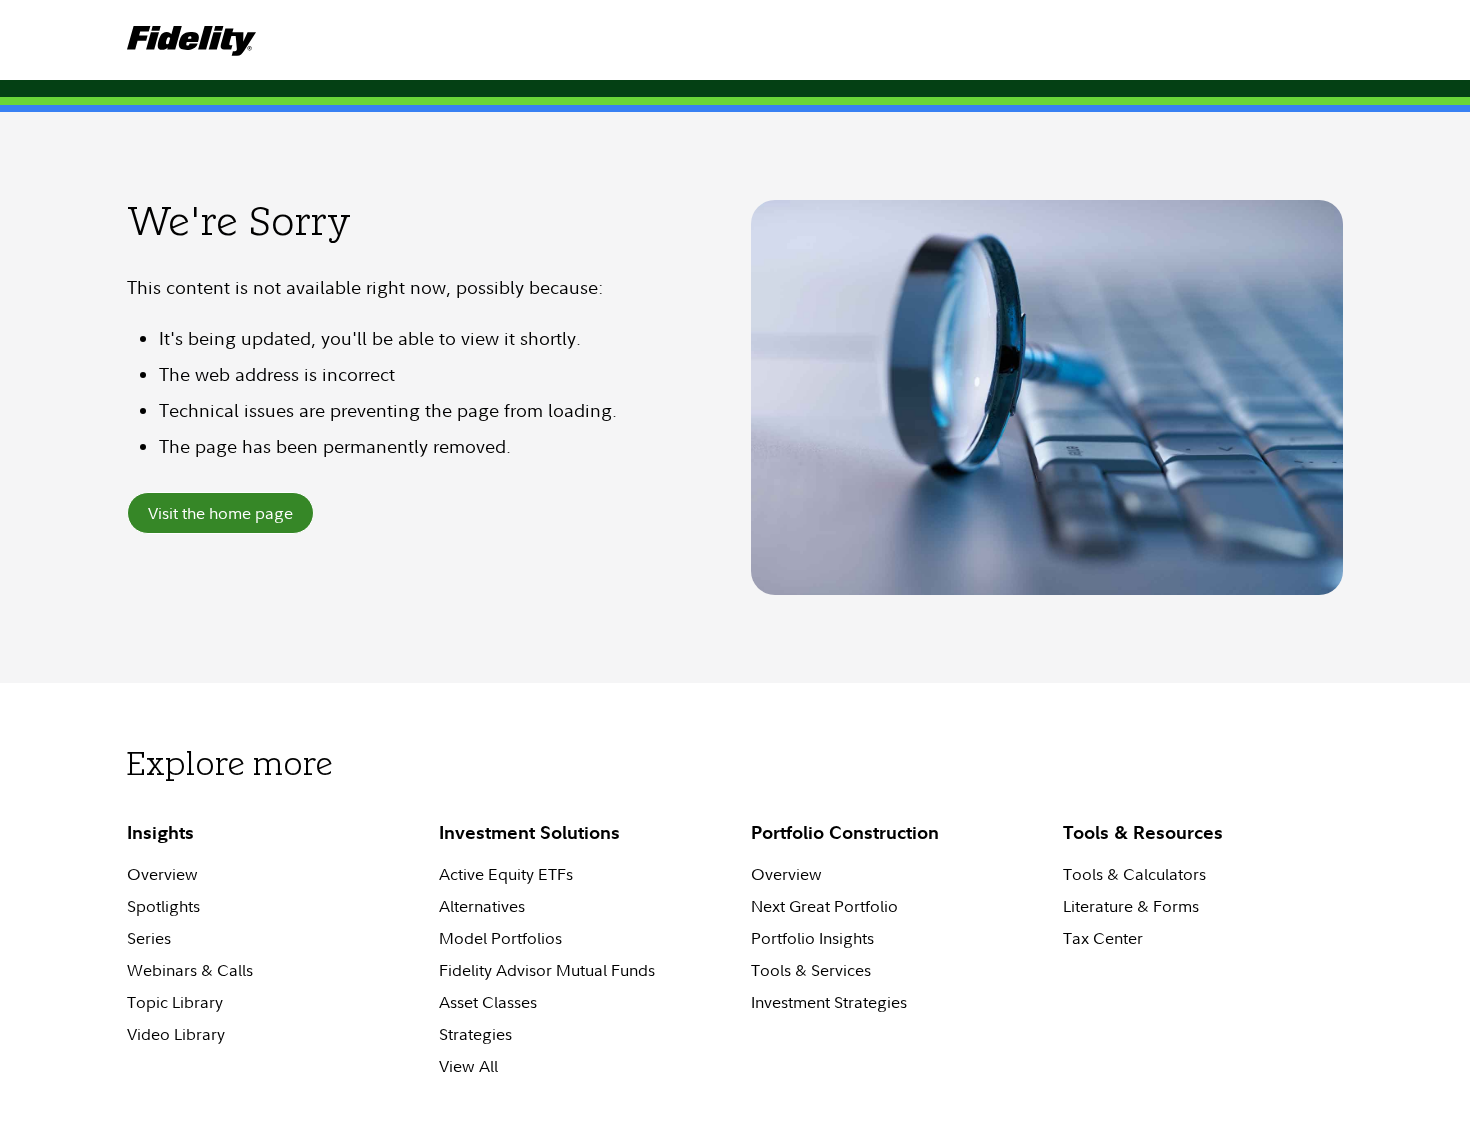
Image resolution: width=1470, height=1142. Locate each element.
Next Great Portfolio (824, 906)
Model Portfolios (500, 938)
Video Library (176, 1034)
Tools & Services (811, 970)
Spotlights (163, 906)
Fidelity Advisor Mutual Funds (547, 970)
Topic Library (175, 1002)
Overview (162, 874)
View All (468, 1066)
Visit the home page (220, 513)
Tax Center (1103, 938)
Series (149, 938)
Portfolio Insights (812, 938)
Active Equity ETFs (506, 874)
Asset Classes (488, 1002)
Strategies (475, 1034)
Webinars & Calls (190, 970)
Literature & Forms (1131, 906)
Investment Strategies (829, 1002)
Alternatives (482, 906)
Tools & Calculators (1134, 874)
